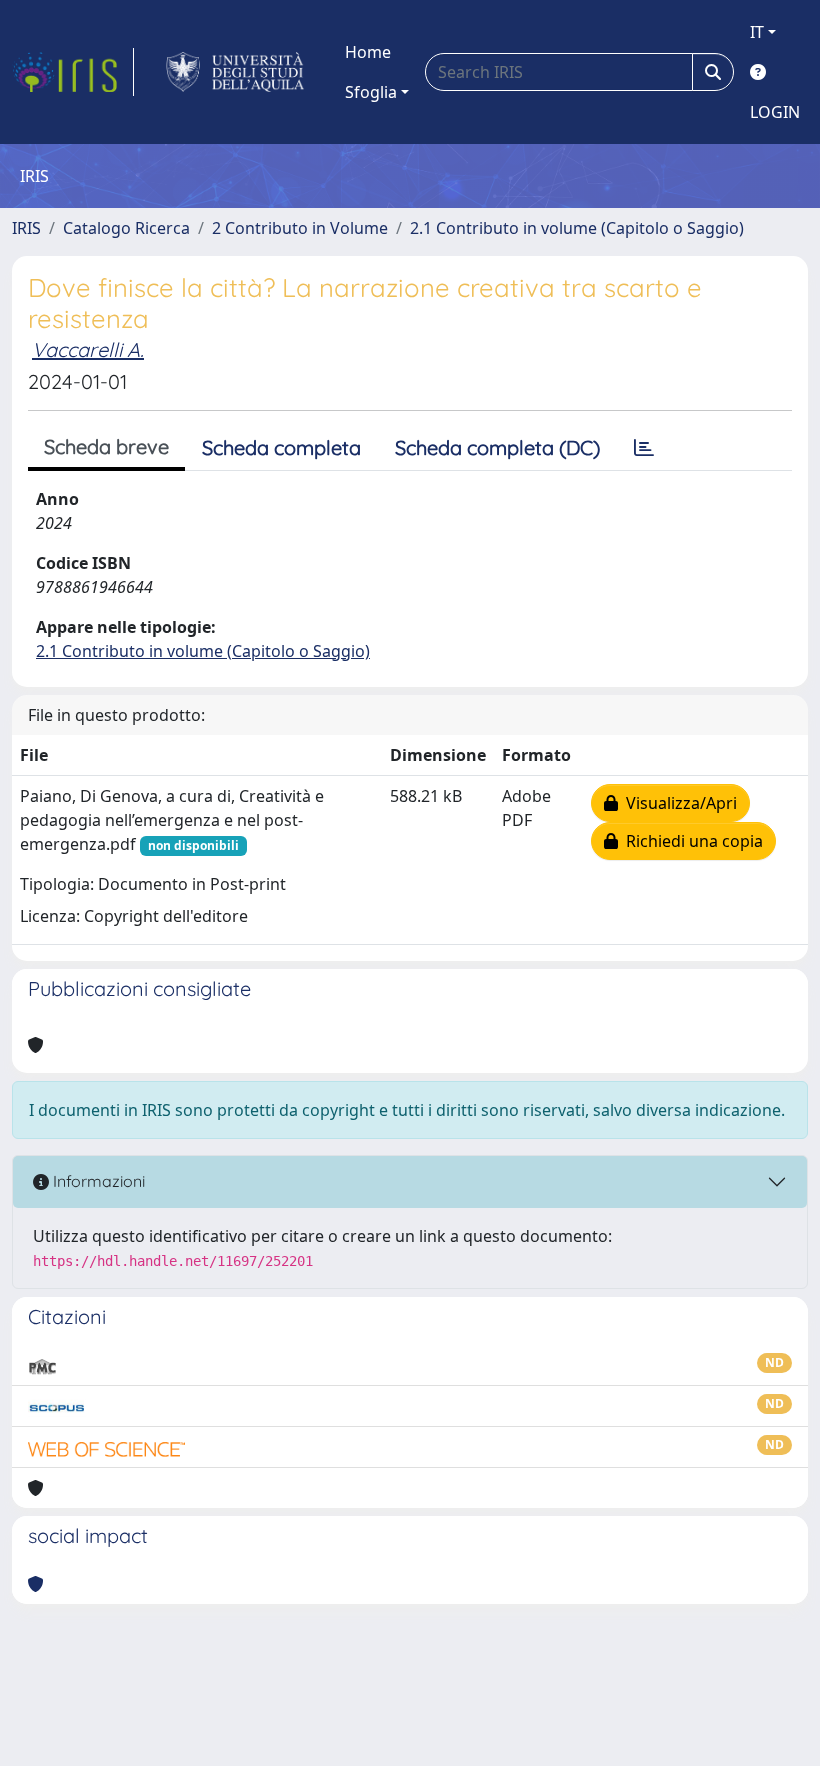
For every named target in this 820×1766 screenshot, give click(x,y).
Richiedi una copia (690, 841)
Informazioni (97, 1181)
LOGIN (775, 112)
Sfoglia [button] (371, 92)
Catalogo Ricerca (126, 228)
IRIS (26, 228)
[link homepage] (73, 72)
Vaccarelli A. (88, 349)
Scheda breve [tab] (106, 446)
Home (368, 52)
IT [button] (757, 32)
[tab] (644, 448)
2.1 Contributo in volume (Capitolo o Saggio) (577, 228)
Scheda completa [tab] (281, 447)
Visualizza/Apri (677, 803)
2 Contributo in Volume (300, 228)
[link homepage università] (235, 72)
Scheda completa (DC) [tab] (497, 447)
